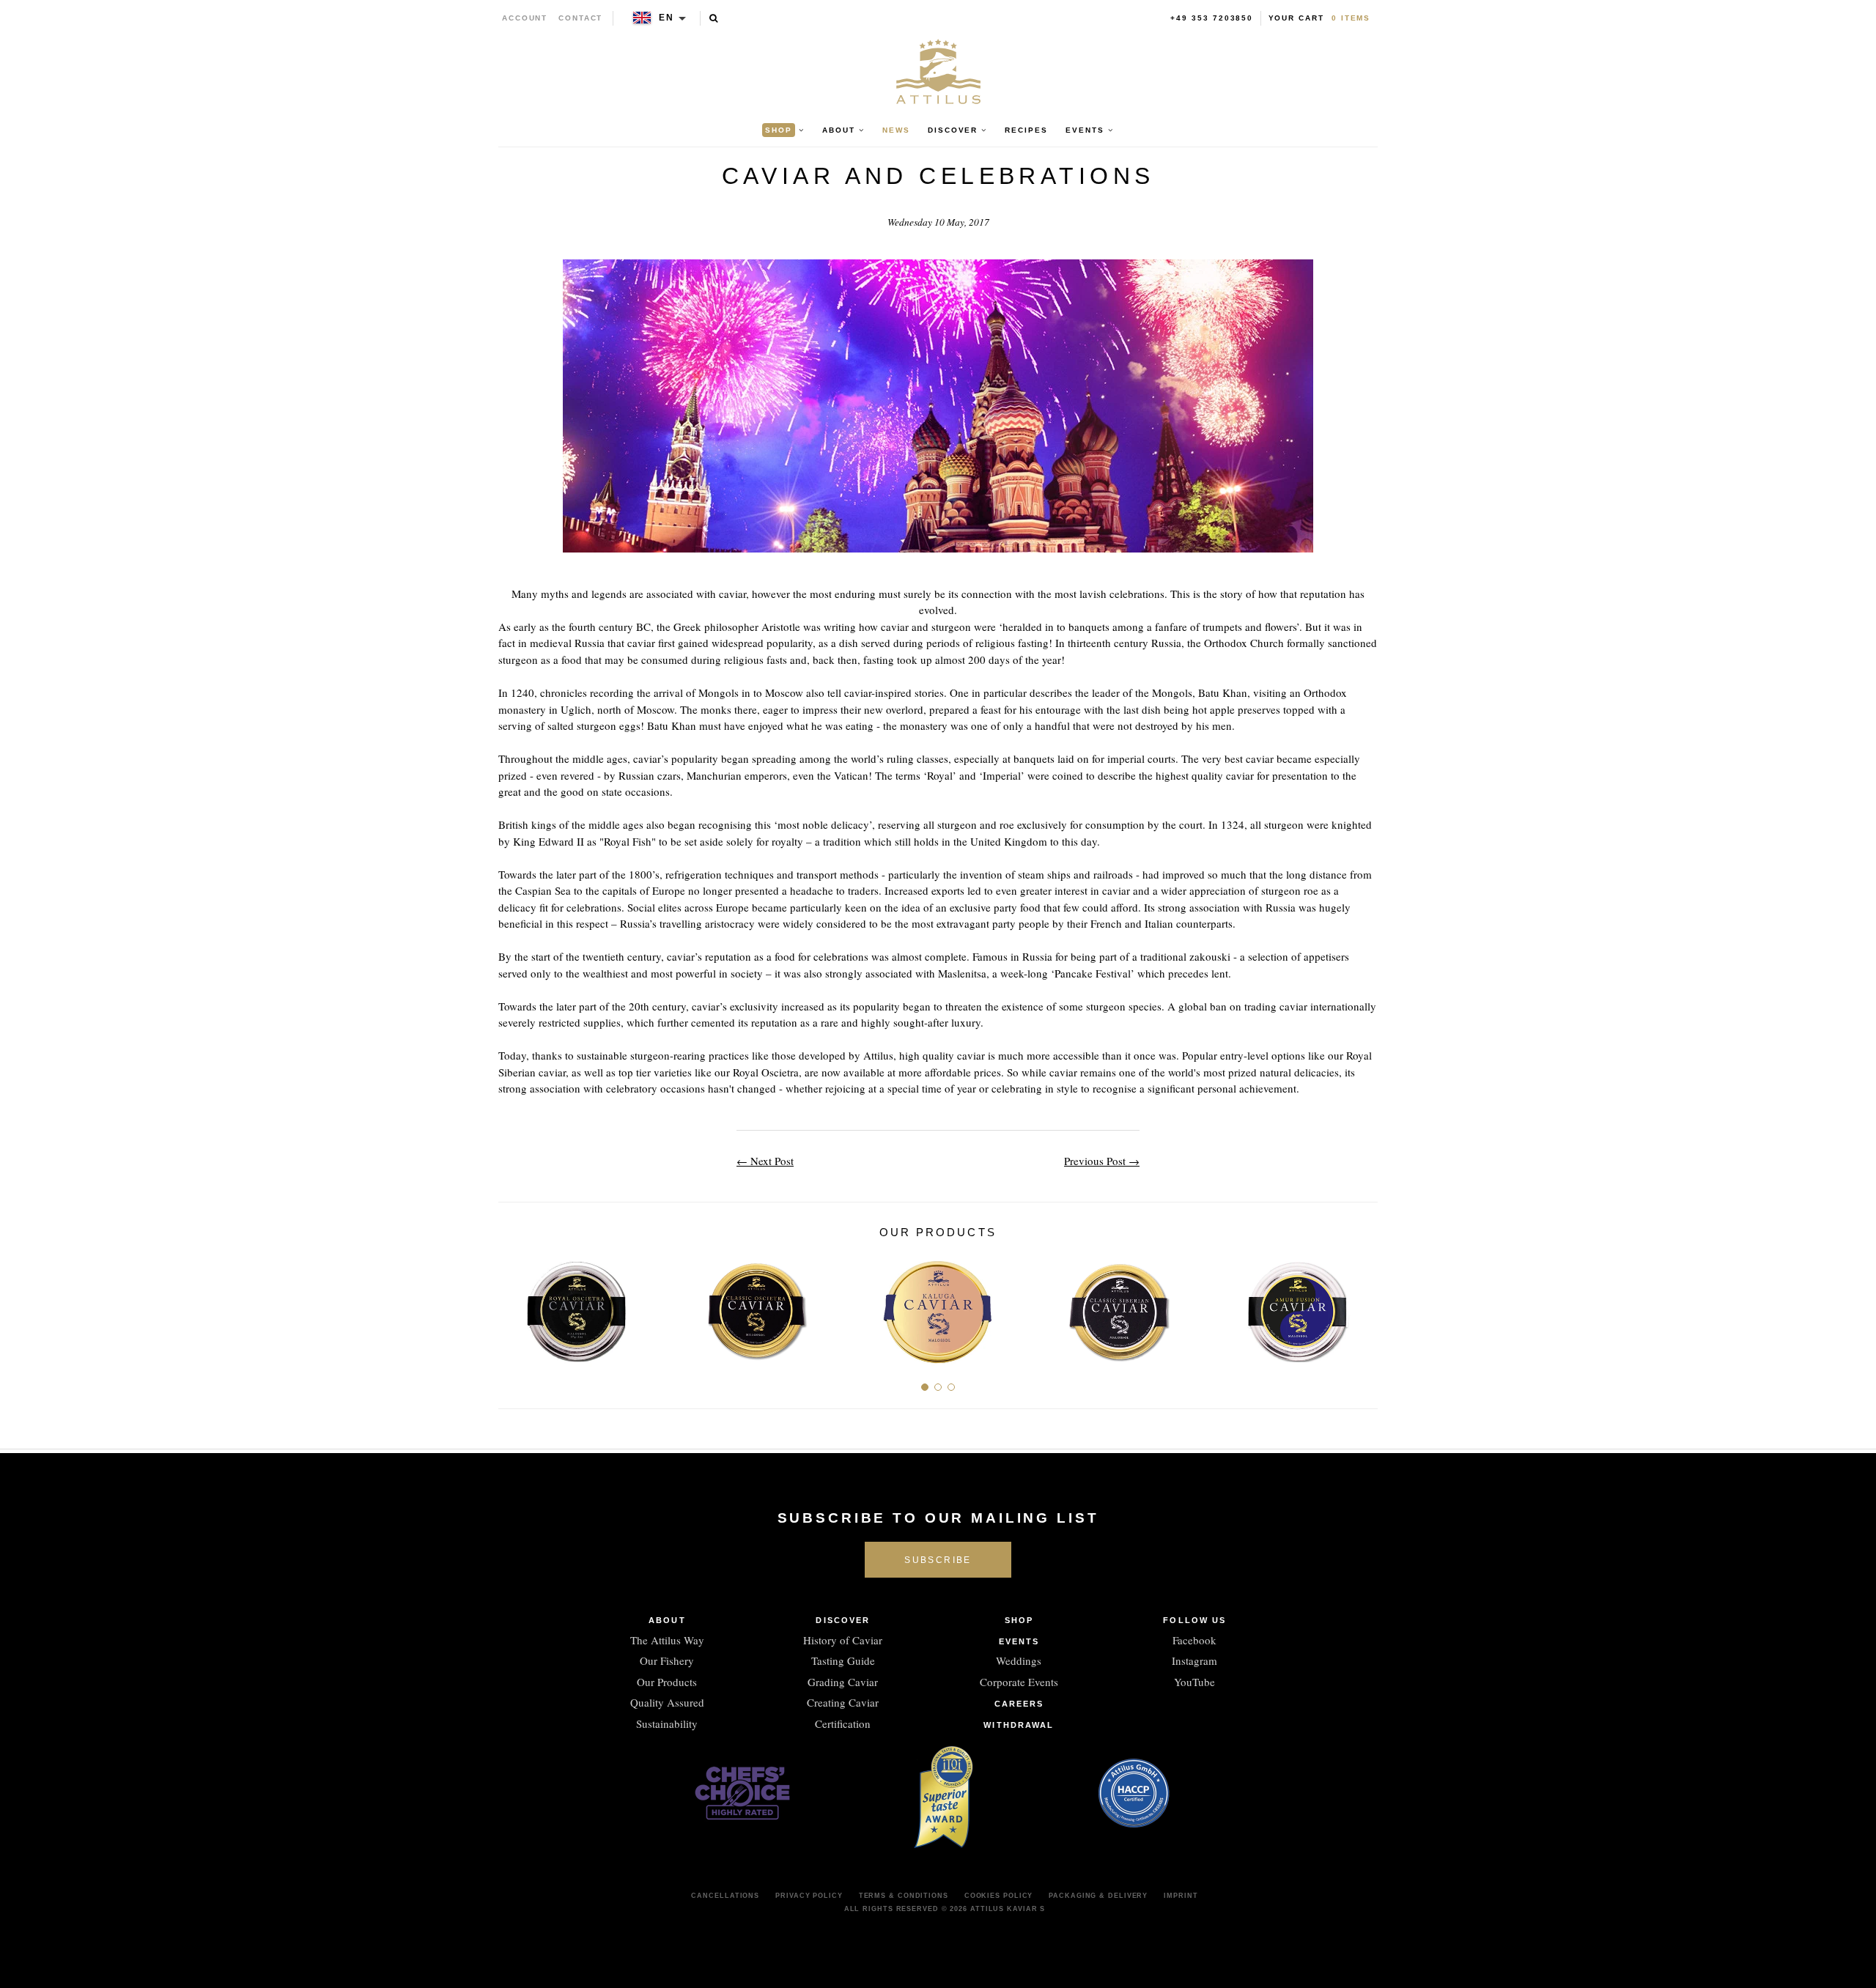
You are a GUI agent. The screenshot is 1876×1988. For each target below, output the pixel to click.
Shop (1019, 1620)
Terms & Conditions (904, 1896)
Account (525, 18)
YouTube (1194, 1682)
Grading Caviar (843, 1682)
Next (1361, 1305)
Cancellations (725, 1896)
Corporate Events (1019, 1682)
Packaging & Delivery (1098, 1896)
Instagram (1194, 1660)
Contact (581, 18)
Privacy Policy (809, 1896)
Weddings (1019, 1660)
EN (666, 18)
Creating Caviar (843, 1702)
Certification (843, 1723)
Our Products (667, 1682)
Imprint (1181, 1896)
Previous (515, 1305)
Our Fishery (667, 1660)
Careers (1019, 1704)
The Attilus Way (667, 1640)
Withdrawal (1019, 1725)
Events (1019, 1641)
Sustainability (667, 1723)
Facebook (1194, 1640)
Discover (843, 1620)
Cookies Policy (999, 1896)
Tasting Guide (843, 1660)
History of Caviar (843, 1640)
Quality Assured (667, 1702)
